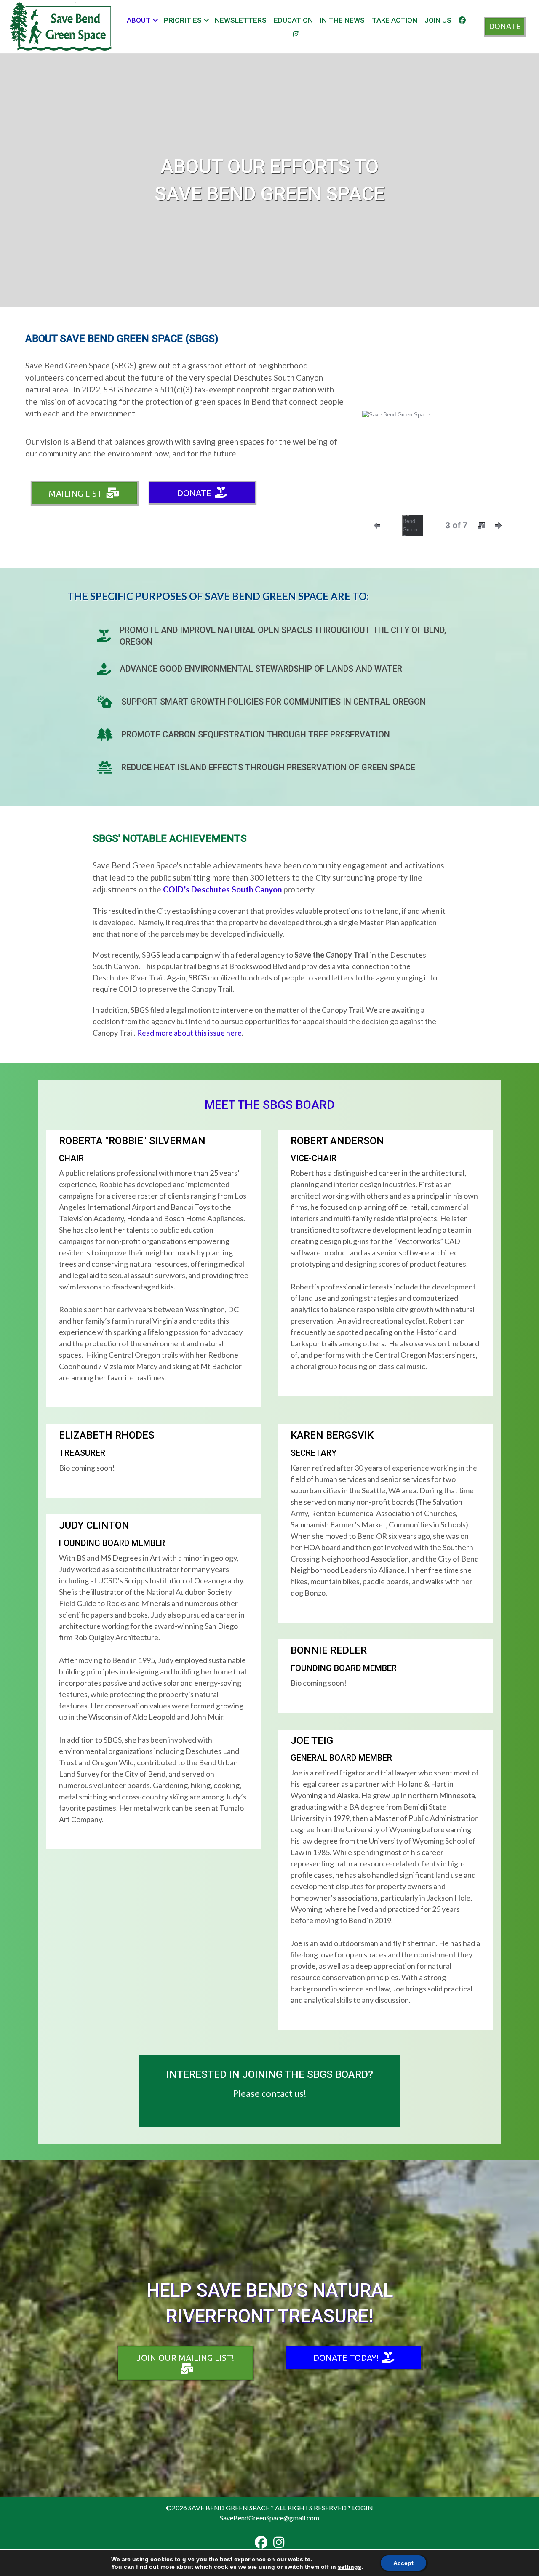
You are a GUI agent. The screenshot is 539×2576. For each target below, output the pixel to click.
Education (293, 20)
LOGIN (363, 2508)
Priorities (183, 20)
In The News (342, 20)
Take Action (395, 20)
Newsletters (241, 20)
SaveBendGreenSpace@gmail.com (269, 2518)
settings (350, 2567)
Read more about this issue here (189, 1033)
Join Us (438, 20)
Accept (403, 2563)
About (139, 20)
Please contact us (268, 2093)
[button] (155, 20)
